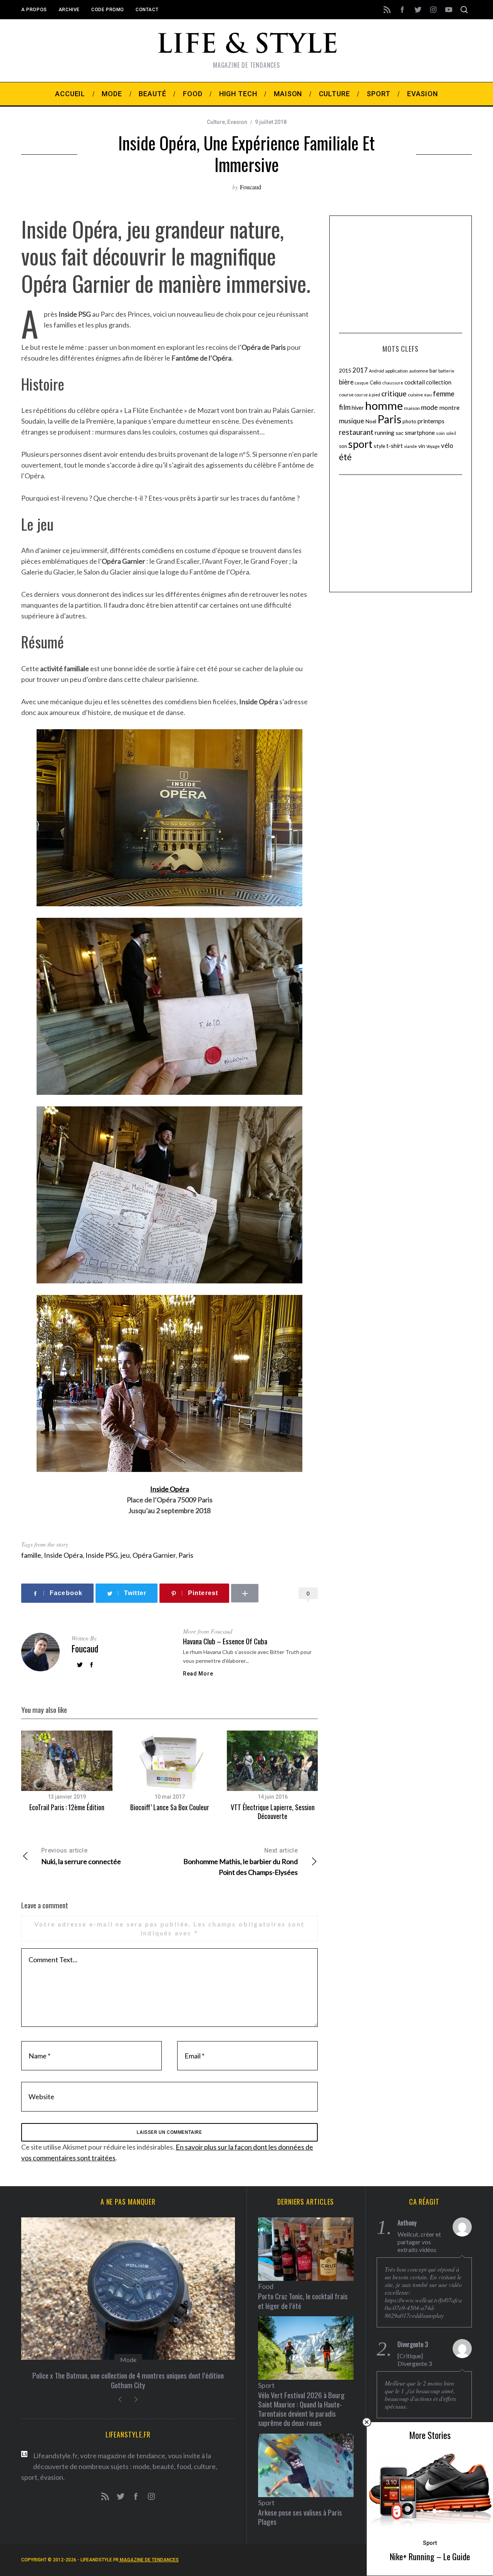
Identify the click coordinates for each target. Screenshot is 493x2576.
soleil (451, 433)
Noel (371, 421)
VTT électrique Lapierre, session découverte (273, 1812)
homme (384, 405)
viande (411, 446)
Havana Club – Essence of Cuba (225, 1641)
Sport (430, 2543)
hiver (358, 408)
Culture (216, 122)
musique (352, 421)
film (345, 407)
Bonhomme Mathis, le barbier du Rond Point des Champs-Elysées (241, 1862)
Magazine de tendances (149, 2560)
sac (400, 433)
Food (128, 2360)
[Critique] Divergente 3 (415, 2360)
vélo (447, 446)
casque (362, 383)
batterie (446, 371)
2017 (360, 370)
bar (433, 370)
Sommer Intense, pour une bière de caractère (128, 2375)
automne (419, 371)
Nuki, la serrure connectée (81, 1856)
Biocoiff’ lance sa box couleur (170, 1807)
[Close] (367, 2422)
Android (376, 371)
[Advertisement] (401, 273)
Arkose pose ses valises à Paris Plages (300, 2517)
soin (440, 433)
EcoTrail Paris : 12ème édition (67, 1807)
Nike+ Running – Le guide (430, 2556)
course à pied (367, 395)
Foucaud (251, 187)
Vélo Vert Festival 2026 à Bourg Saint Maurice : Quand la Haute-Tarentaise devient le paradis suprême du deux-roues (301, 2409)
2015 (345, 370)
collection (439, 382)
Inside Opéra (63, 1555)
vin (422, 446)
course (346, 395)
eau (428, 395)
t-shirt (395, 446)
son (343, 446)
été (345, 457)
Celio (376, 383)
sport (360, 444)
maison (412, 408)
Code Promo (108, 10)
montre (449, 407)
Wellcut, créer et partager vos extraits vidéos (419, 2242)
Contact (147, 10)
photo (409, 421)
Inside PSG (102, 1555)
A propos (34, 10)
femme (444, 394)
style (379, 446)
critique (394, 393)
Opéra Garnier (154, 1555)
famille (31, 1555)
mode (429, 407)
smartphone (420, 433)
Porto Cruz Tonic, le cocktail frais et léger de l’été (303, 2301)
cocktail (415, 382)
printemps (431, 421)
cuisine (415, 395)
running (385, 433)
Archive (69, 10)
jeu (125, 1555)
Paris (186, 1555)
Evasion (237, 122)
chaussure (393, 383)
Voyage (433, 446)
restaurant (356, 432)
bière (346, 382)
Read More (198, 1674)
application (397, 371)
